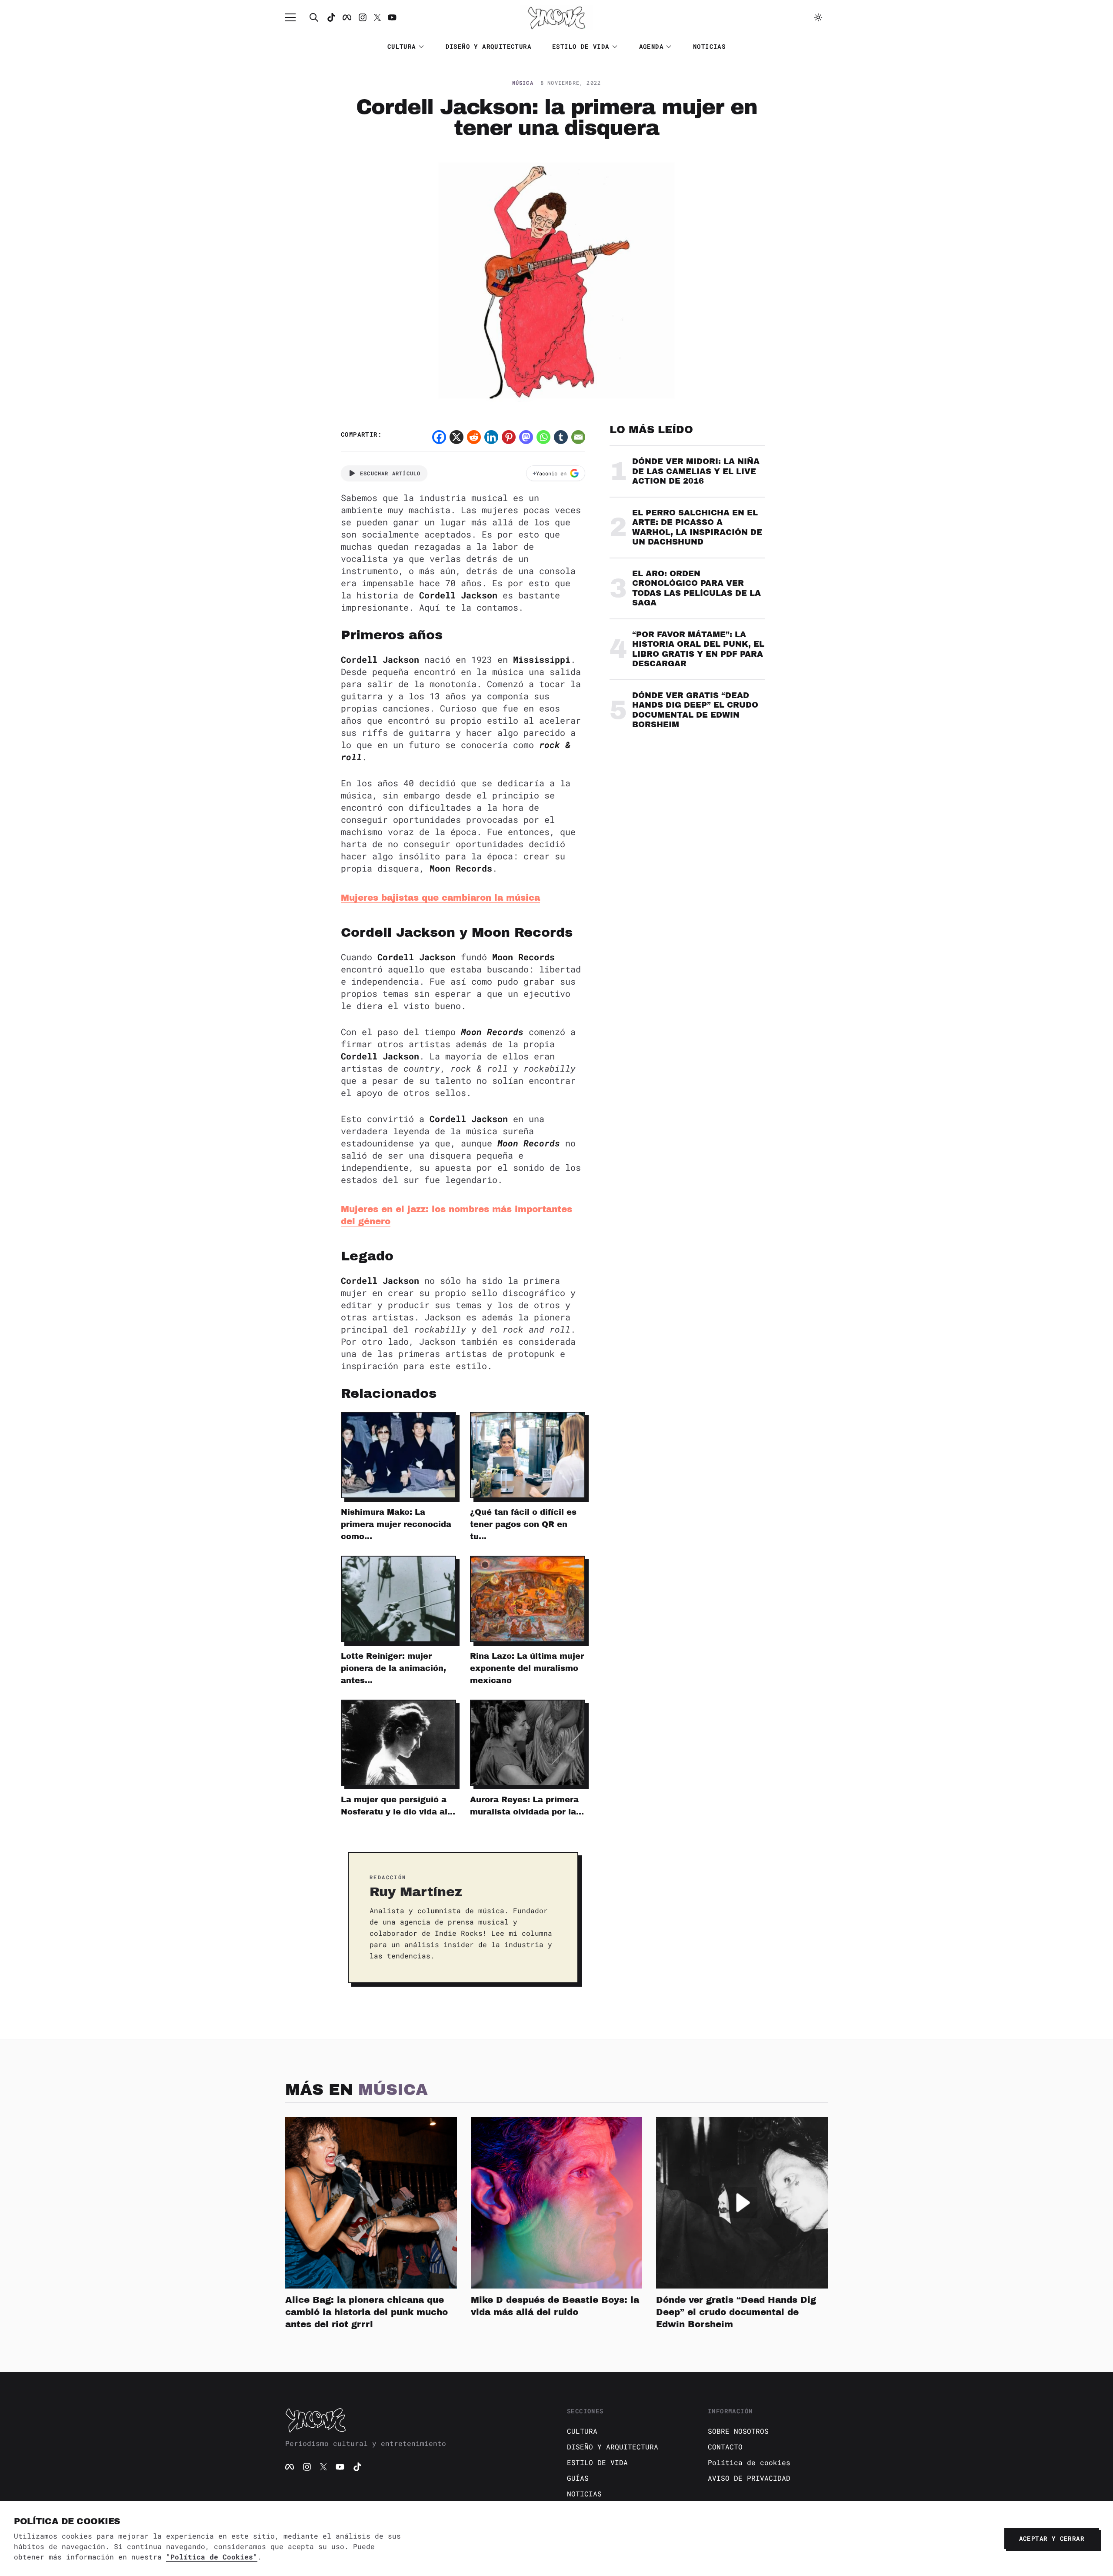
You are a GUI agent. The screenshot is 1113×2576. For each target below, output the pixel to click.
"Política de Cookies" (212, 2557)
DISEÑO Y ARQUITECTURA (488, 46)
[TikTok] (331, 17)
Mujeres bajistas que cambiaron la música (440, 898)
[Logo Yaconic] (556, 17)
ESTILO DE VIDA (581, 46)
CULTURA (402, 46)
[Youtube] (392, 17)
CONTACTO (725, 2447)
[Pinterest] (509, 437)
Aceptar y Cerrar (1052, 2538)
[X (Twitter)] (323, 2467)
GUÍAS (578, 2478)
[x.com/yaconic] (377, 17)
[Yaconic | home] (416, 2420)
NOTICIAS (709, 46)
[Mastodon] (526, 437)
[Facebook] (347, 17)
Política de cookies (749, 2462)
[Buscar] (314, 17)
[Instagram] (363, 17)
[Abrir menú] (295, 17)
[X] (457, 437)
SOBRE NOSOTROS (738, 2431)
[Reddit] (474, 437)
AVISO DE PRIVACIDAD (749, 2478)
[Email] (578, 437)
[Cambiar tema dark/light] (818, 17)
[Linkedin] (491, 437)
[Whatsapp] (543, 437)
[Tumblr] (561, 437)
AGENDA (651, 46)
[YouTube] (340, 2467)
